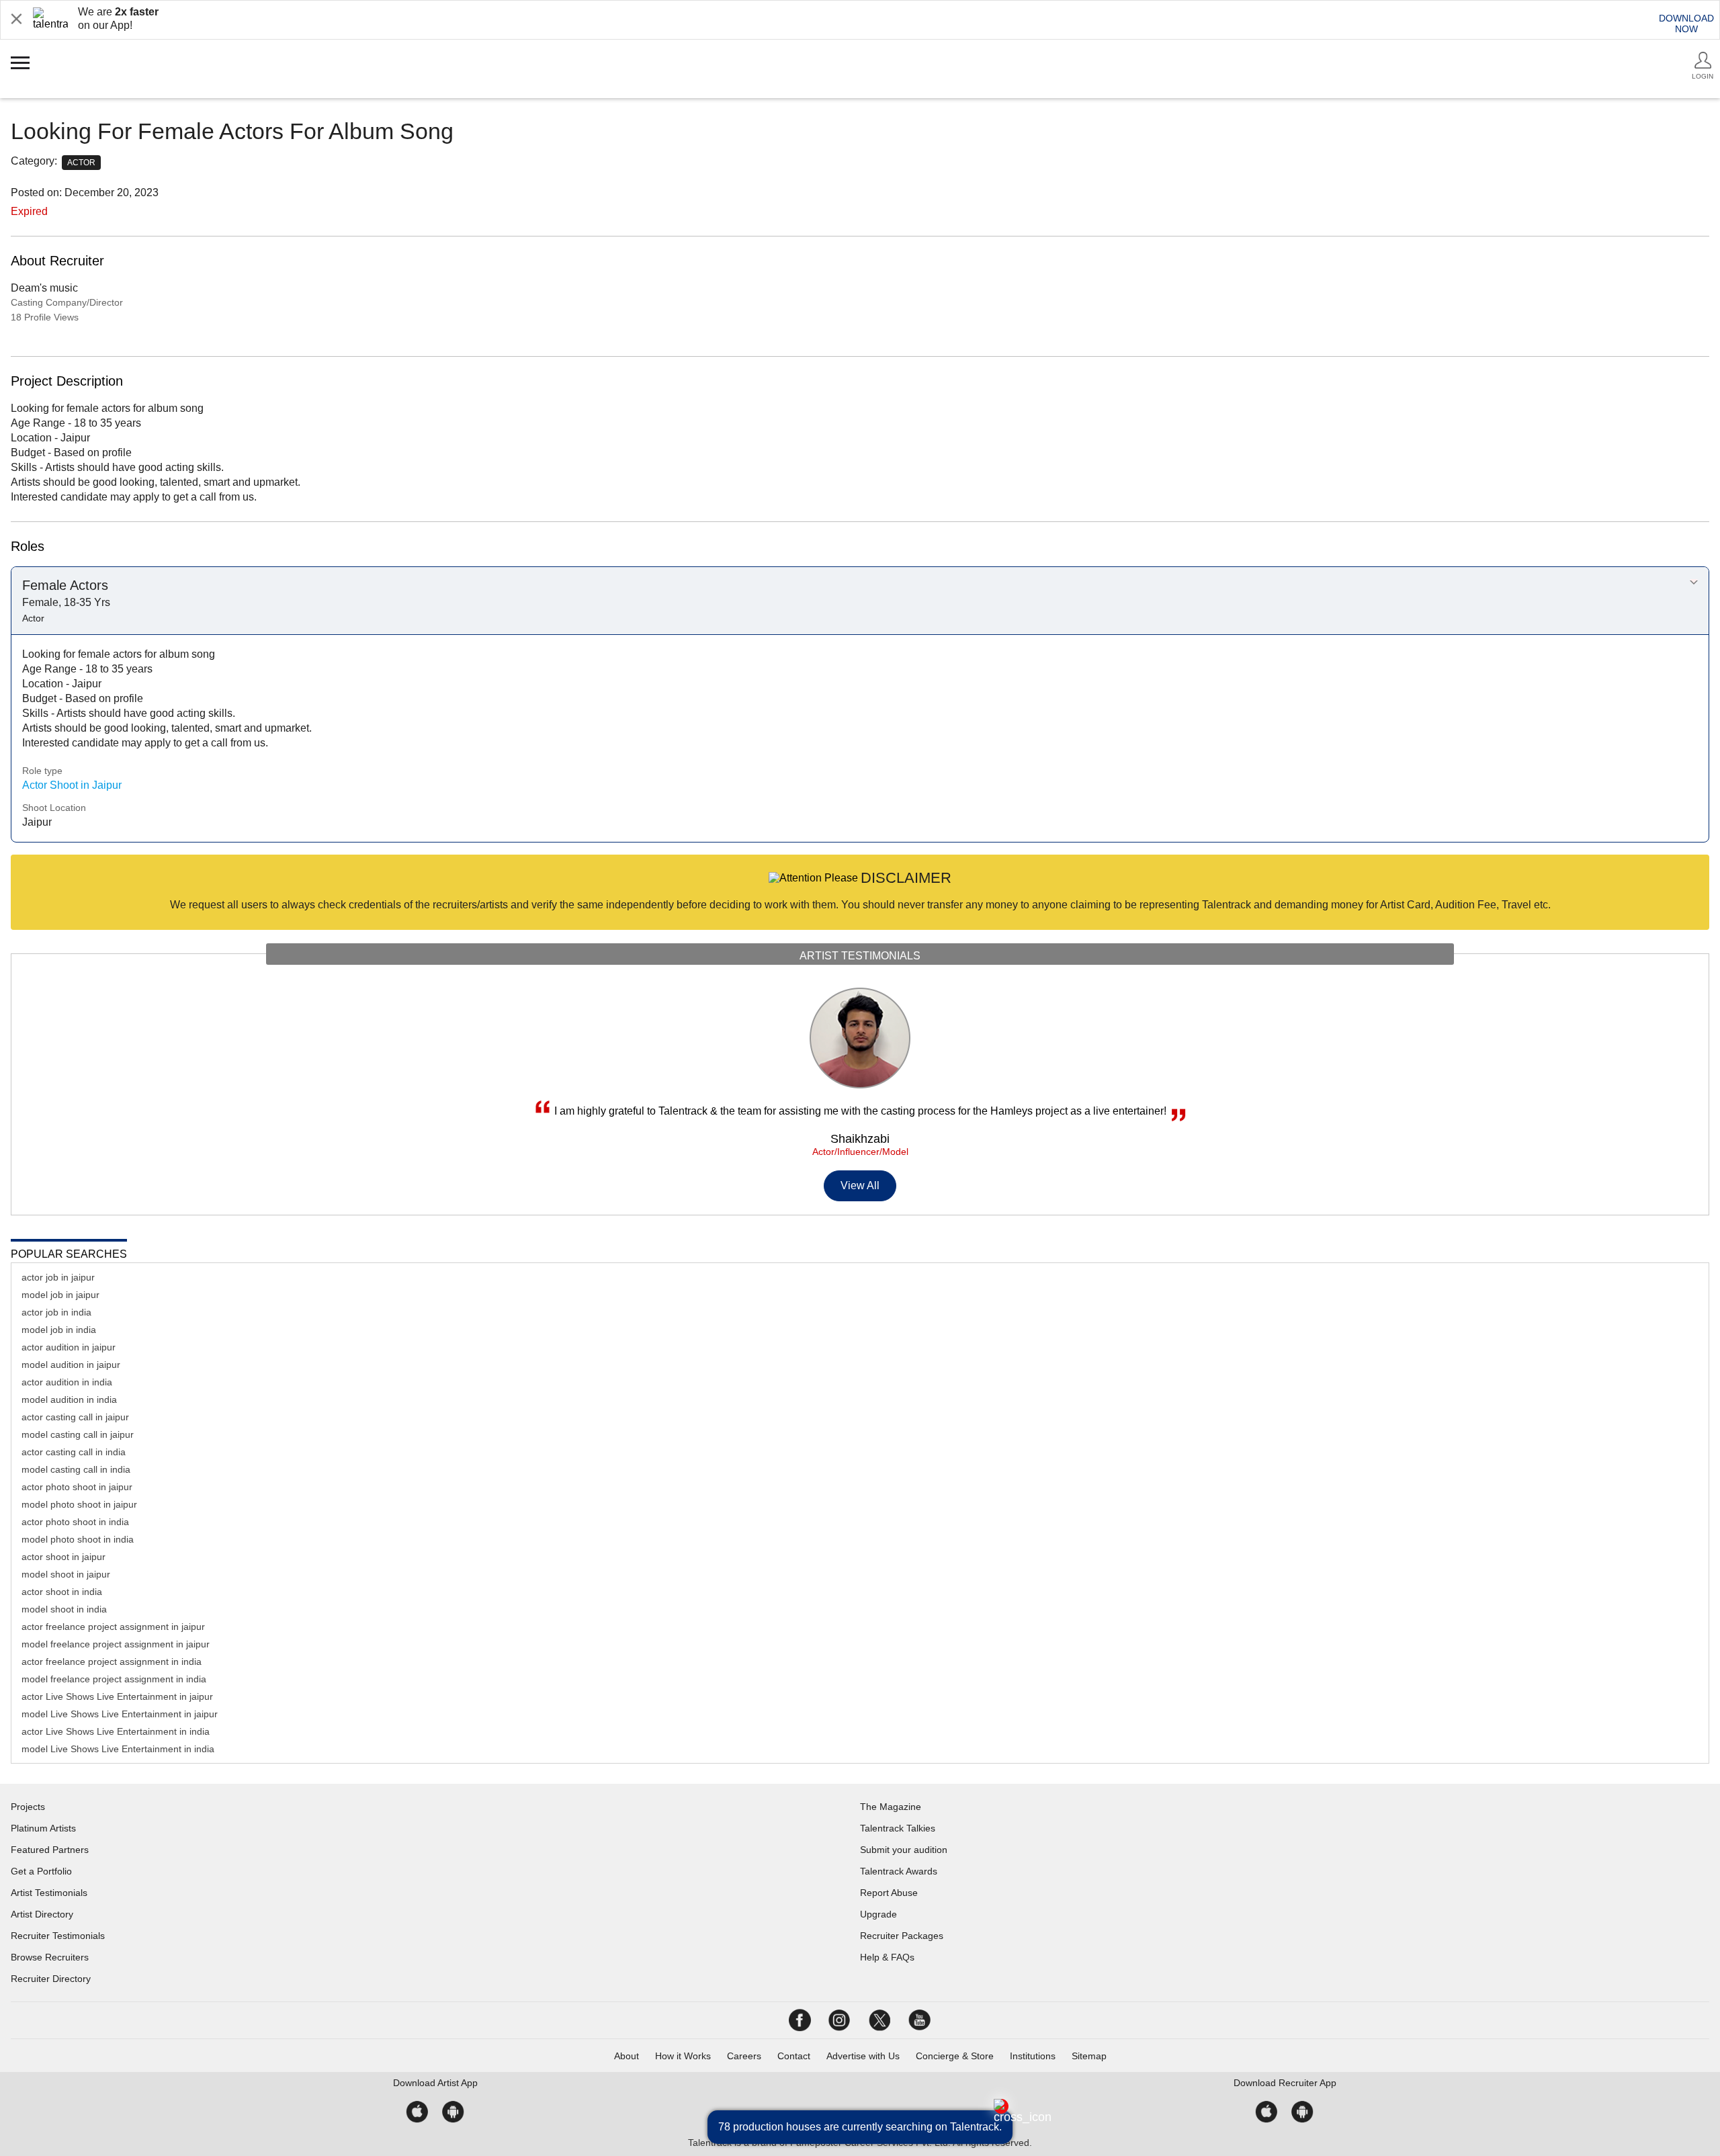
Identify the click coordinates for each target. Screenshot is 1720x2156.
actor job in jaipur (58, 1277)
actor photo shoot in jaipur (77, 1487)
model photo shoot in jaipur (79, 1504)
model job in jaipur (60, 1295)
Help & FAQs (887, 1957)
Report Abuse (889, 1893)
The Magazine (891, 1807)
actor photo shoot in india (75, 1522)
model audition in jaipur (71, 1365)
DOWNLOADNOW (1686, 24)
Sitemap (1089, 2056)
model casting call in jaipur (78, 1434)
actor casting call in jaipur (75, 1417)
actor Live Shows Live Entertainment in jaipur (117, 1696)
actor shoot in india (62, 1592)
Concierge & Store (955, 2056)
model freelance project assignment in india (114, 1679)
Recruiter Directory (51, 1979)
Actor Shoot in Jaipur (72, 785)
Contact (794, 2056)
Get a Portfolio (41, 1871)
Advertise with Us (863, 2056)
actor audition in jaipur (69, 1347)
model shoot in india (64, 1609)
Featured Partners (50, 1850)
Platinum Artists (43, 1828)
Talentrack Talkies (898, 1828)
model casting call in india (76, 1469)
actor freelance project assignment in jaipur (113, 1627)
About (627, 2056)
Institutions (1033, 2056)
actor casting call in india (74, 1452)
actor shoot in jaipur (63, 1557)
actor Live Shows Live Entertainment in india (116, 1731)
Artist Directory (42, 1914)
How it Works (683, 2056)
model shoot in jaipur (66, 1574)
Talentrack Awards (899, 1871)
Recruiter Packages (902, 1936)
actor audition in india (67, 1382)
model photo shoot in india (78, 1539)
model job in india (59, 1330)
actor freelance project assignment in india (112, 1662)
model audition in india (69, 1399)
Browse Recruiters (50, 1957)
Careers (744, 2056)
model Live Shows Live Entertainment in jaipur (120, 1714)
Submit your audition (904, 1850)
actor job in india (56, 1312)
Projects (28, 1807)
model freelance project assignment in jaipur (116, 1644)
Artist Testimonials (49, 1893)
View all (860, 1185)
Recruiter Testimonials (58, 1936)
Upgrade (878, 1914)
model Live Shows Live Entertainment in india (118, 1749)
